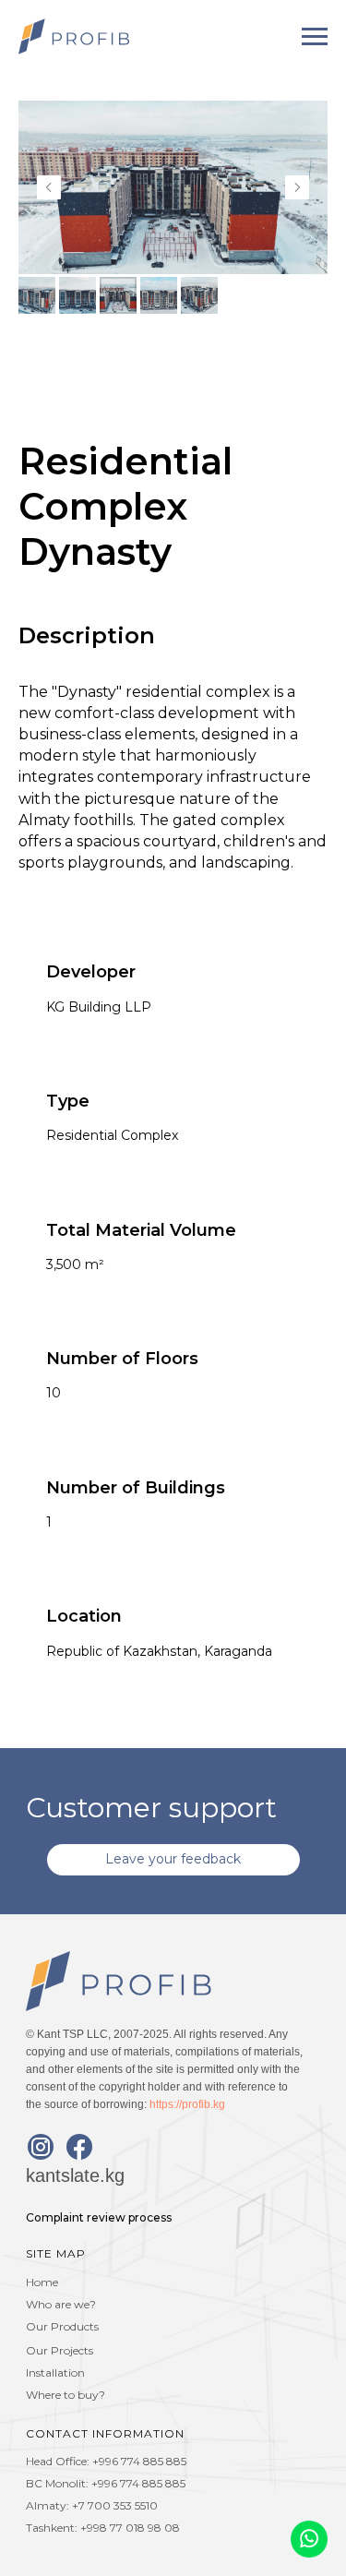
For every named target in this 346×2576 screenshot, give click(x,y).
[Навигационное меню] (315, 37)
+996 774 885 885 (139, 2461)
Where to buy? (66, 2395)
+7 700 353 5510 (115, 2505)
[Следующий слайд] (297, 187)
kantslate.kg (75, 2175)
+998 (95, 2528)
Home (42, 2282)
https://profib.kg (187, 2104)
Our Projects (60, 2350)
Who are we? (61, 2304)
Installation (55, 2372)
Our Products (62, 2326)
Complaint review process (99, 2217)
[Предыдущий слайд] (49, 187)
